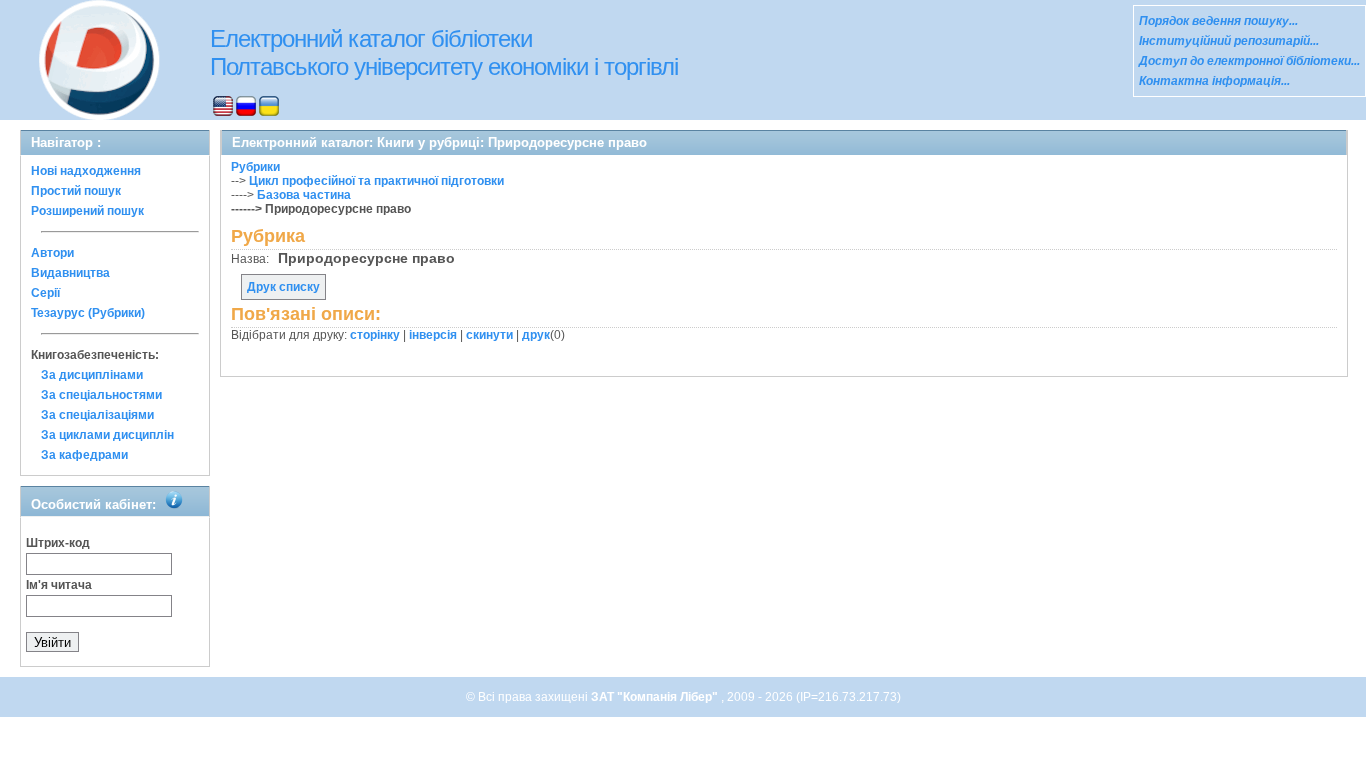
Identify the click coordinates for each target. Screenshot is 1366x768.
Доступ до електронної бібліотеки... (1249, 61)
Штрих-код (58, 543)
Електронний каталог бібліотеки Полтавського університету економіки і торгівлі (444, 52)
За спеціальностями (101, 395)
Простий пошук (76, 191)
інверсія (433, 335)
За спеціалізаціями (97, 415)
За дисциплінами (92, 375)
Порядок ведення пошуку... (1218, 21)
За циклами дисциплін (107, 435)
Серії (45, 293)
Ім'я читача (59, 585)
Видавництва (70, 273)
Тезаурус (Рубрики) (88, 313)
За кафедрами (84, 455)
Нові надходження (86, 171)
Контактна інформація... (1214, 81)
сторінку (375, 335)
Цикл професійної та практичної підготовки (376, 181)
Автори (52, 253)
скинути (489, 335)
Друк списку (283, 287)
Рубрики (255, 167)
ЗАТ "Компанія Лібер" (656, 697)
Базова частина (304, 195)
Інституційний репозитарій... (1229, 41)
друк (536, 335)
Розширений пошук (87, 211)
